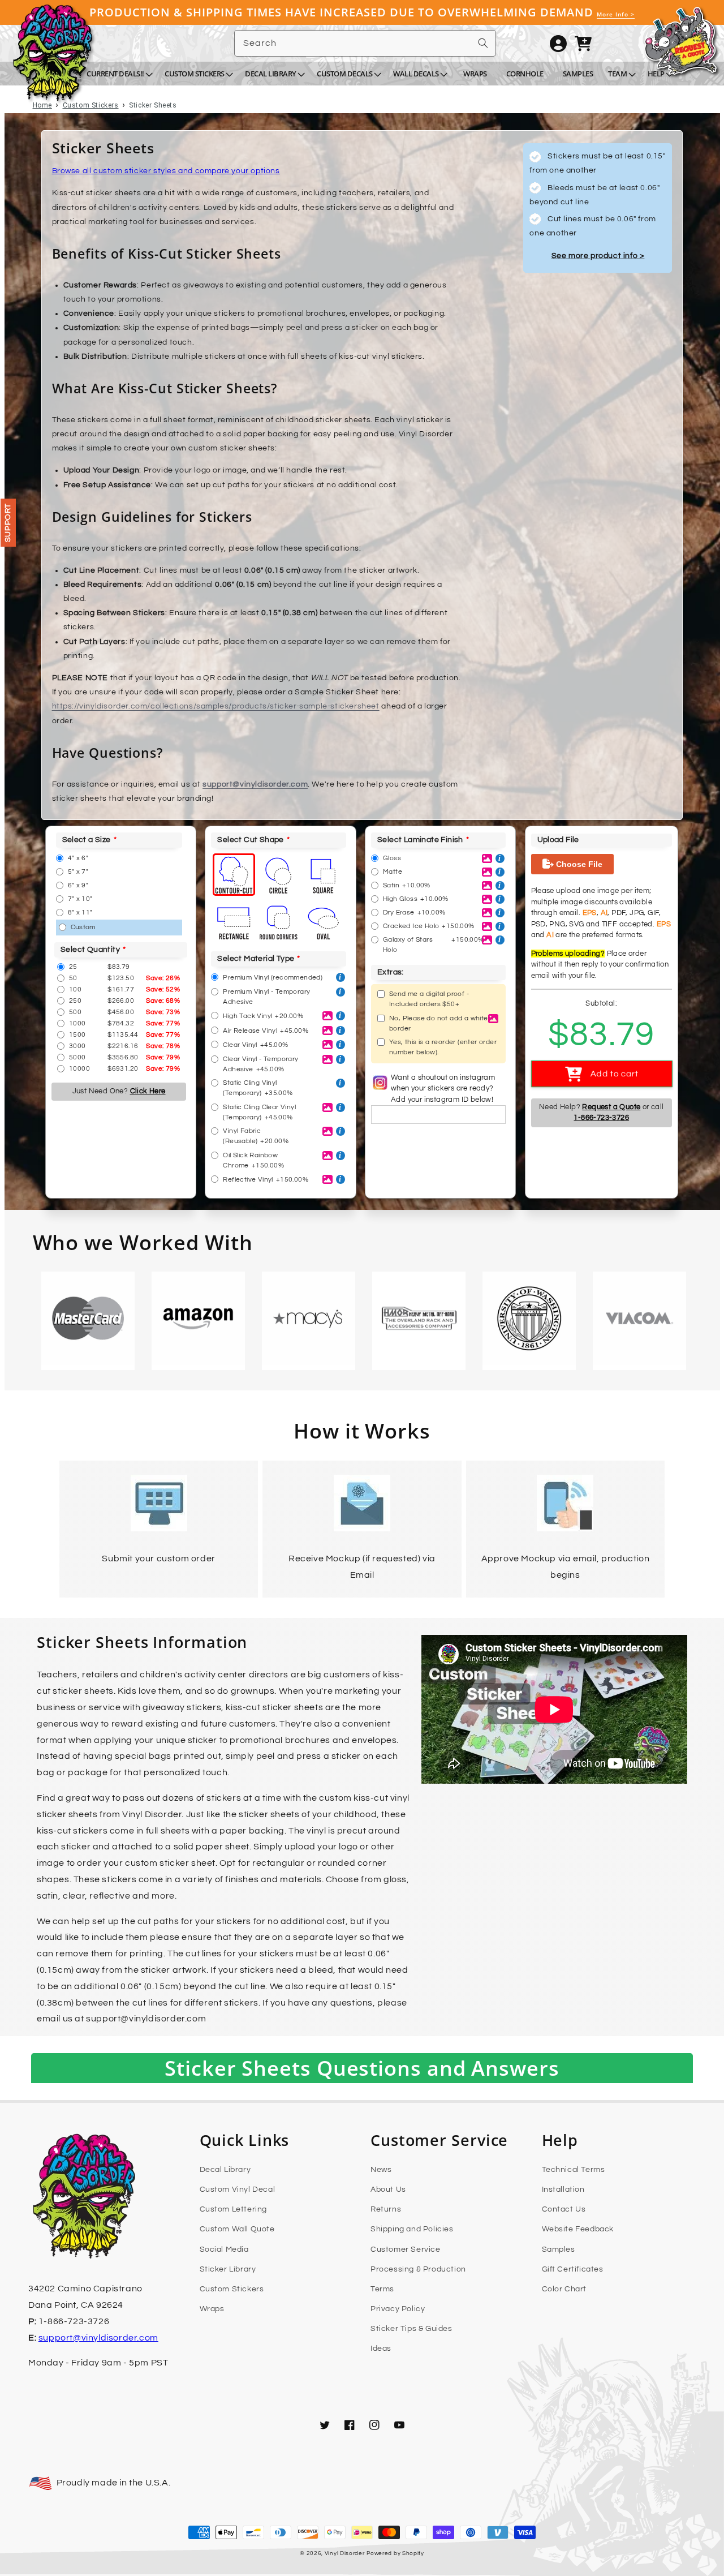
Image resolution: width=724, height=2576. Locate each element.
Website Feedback (578, 2229)
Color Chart (564, 2289)
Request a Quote (611, 1107)
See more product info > (598, 256)
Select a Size (87, 840)
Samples (559, 2249)
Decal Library (225, 2170)
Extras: (391, 972)
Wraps (212, 2309)
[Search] (483, 43)
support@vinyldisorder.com (255, 784)
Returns (386, 2209)
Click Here (148, 1091)
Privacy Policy (398, 2309)
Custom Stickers (232, 2289)
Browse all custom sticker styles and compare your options (166, 171)
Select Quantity (90, 950)
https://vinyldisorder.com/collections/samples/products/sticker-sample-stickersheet (216, 706)
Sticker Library (228, 2269)
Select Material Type (256, 959)
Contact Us (564, 2209)
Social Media (224, 2249)
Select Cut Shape (250, 840)
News (381, 2170)
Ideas (381, 2349)
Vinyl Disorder (345, 2553)
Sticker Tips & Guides (411, 2329)
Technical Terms (574, 2170)
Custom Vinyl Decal (238, 2189)
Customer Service (406, 2249)
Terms (382, 2289)
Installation (563, 2189)
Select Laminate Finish (420, 840)
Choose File (578, 864)
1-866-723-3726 (601, 1118)
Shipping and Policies (412, 2229)
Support (8, 523)
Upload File (558, 840)
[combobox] (365, 43)
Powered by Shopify (395, 2553)
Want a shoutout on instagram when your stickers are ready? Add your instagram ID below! (443, 1089)
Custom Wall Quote (237, 2229)
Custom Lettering (234, 2209)
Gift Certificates (573, 2269)
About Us (388, 2189)
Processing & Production (418, 2269)
